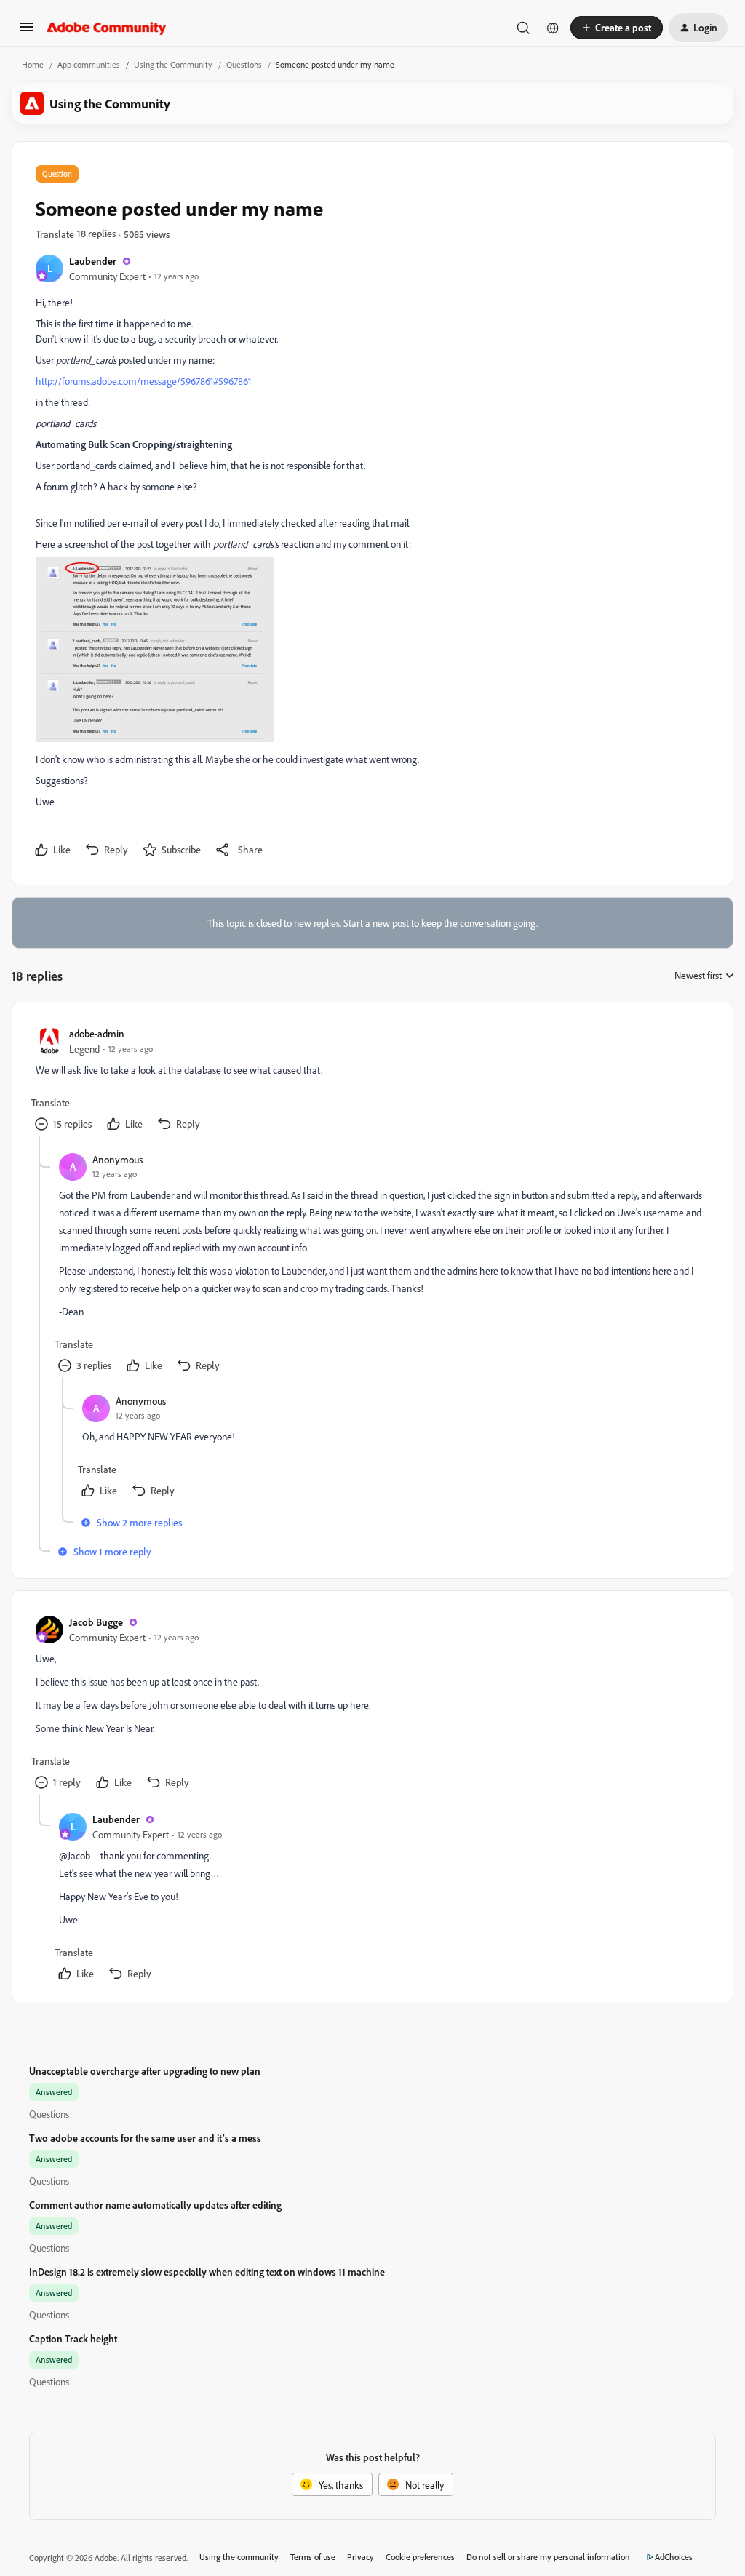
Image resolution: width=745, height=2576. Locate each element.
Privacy (360, 2557)
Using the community (239, 2557)
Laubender (93, 261)
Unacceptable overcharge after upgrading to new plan (145, 2071)
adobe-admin (97, 1033)
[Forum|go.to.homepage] (107, 28)
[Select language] (553, 28)
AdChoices (674, 2557)
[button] (26, 32)
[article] (372, 1081)
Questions (244, 64)
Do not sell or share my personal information (548, 2557)
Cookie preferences (420, 2557)
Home (33, 64)
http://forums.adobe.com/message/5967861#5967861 (143, 381)
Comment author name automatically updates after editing (155, 2205)
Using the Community (173, 64)
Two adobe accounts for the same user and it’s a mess (145, 2138)
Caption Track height (73, 2338)
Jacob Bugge (96, 1622)
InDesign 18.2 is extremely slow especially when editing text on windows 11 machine (207, 2272)
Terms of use (313, 2557)
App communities (89, 64)
